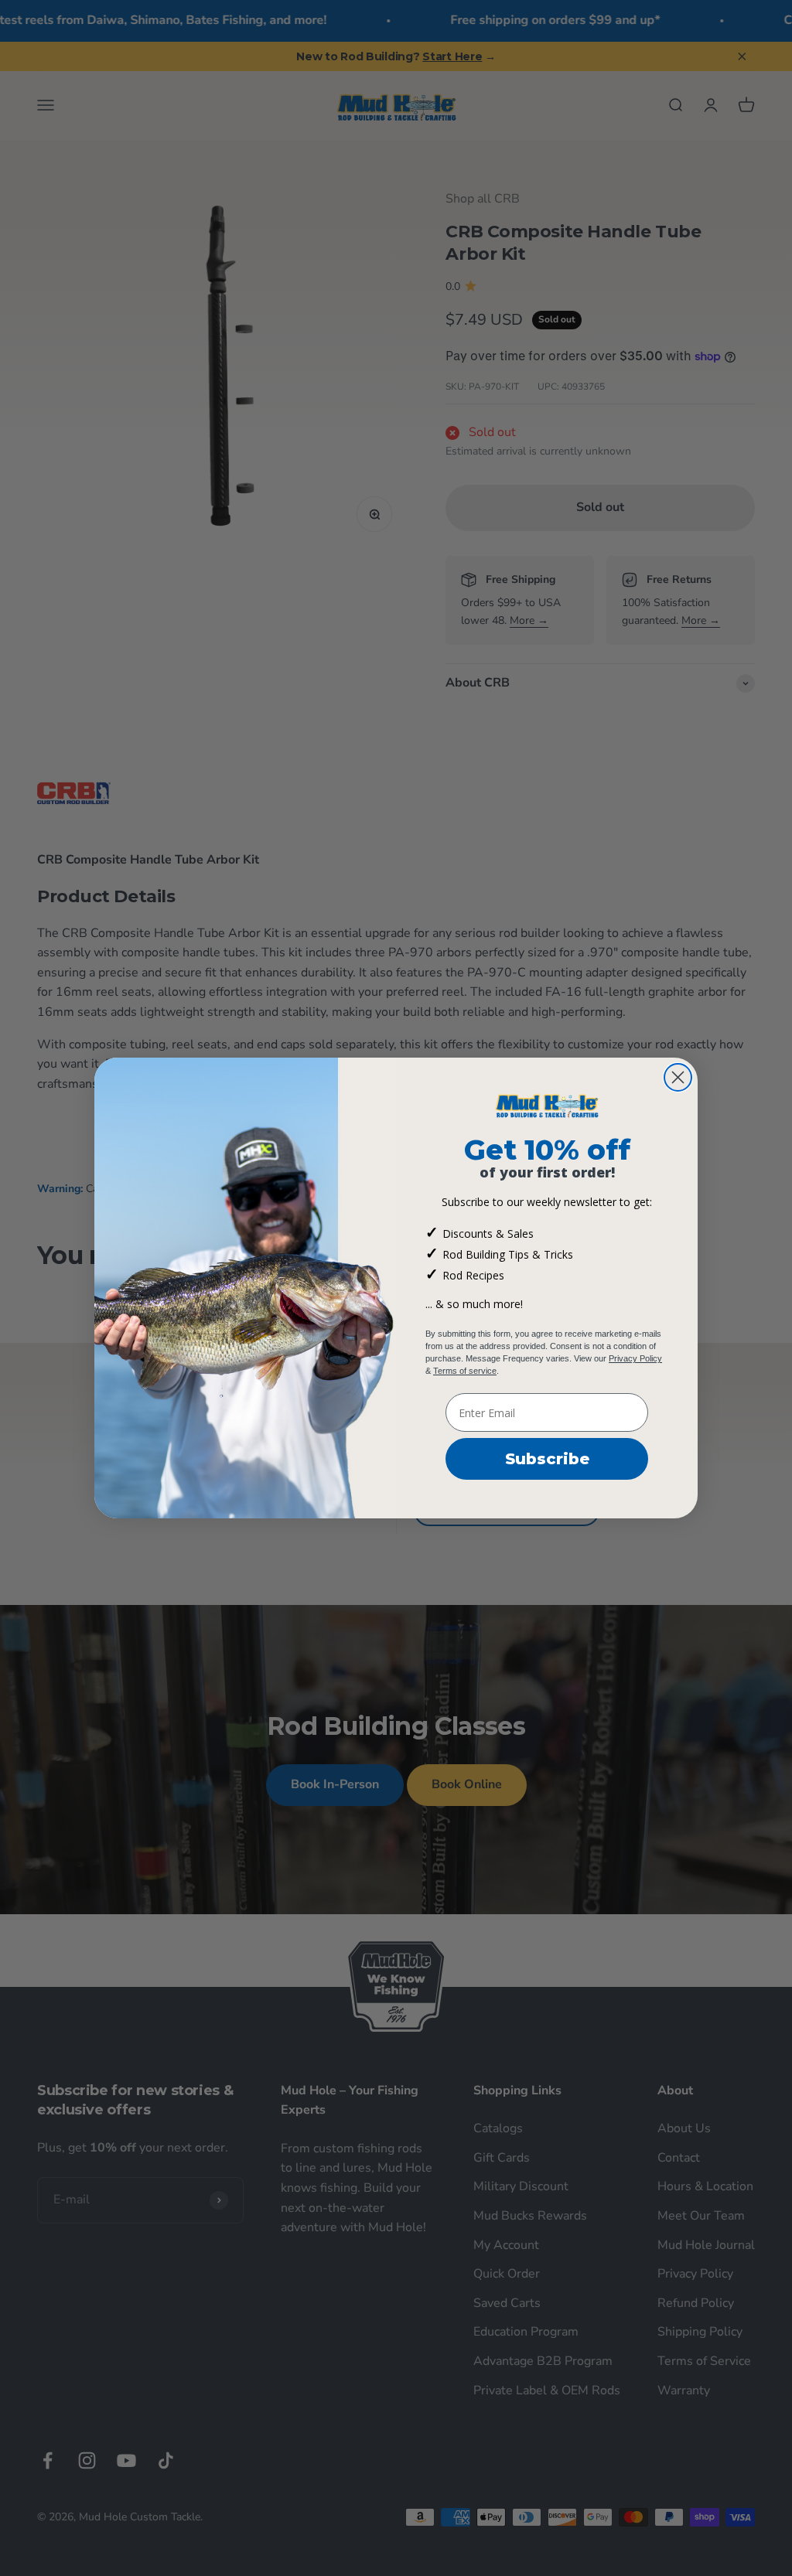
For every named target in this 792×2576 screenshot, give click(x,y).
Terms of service (465, 1371)
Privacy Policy (635, 1358)
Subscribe (547, 1459)
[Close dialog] (678, 1077)
